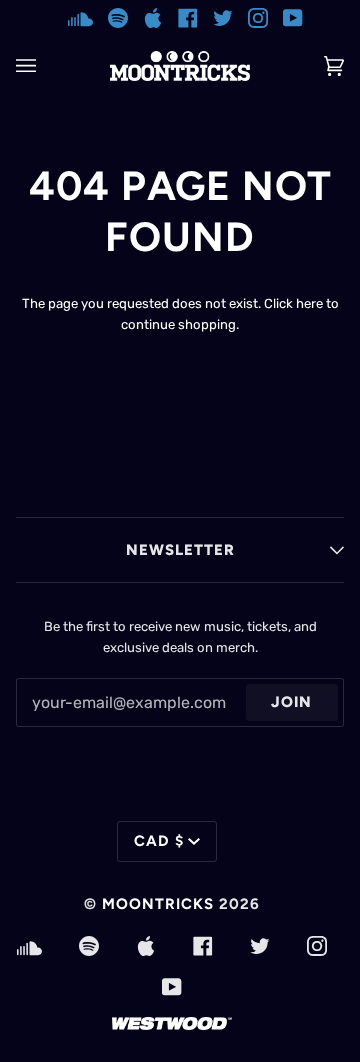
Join (291, 702)
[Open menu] (46, 66)
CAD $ (159, 841)
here (309, 303)
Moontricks (158, 904)
